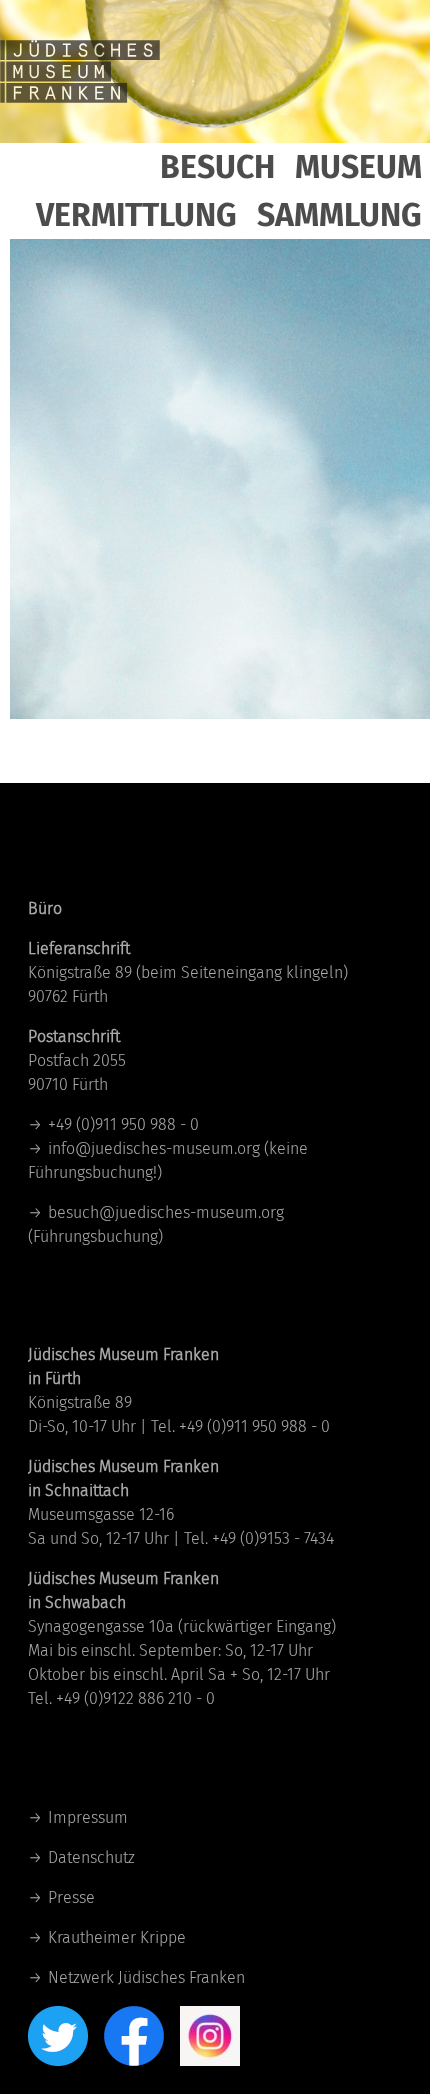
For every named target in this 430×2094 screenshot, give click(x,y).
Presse (71, 1897)
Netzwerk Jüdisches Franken (146, 1977)
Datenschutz (91, 1857)
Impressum (88, 1817)
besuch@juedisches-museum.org (166, 1212)
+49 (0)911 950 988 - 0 (123, 1124)
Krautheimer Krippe (117, 1937)
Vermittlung (136, 215)
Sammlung (339, 215)
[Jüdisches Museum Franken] (80, 70)
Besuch (217, 167)
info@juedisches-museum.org (154, 1148)
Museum (358, 167)
